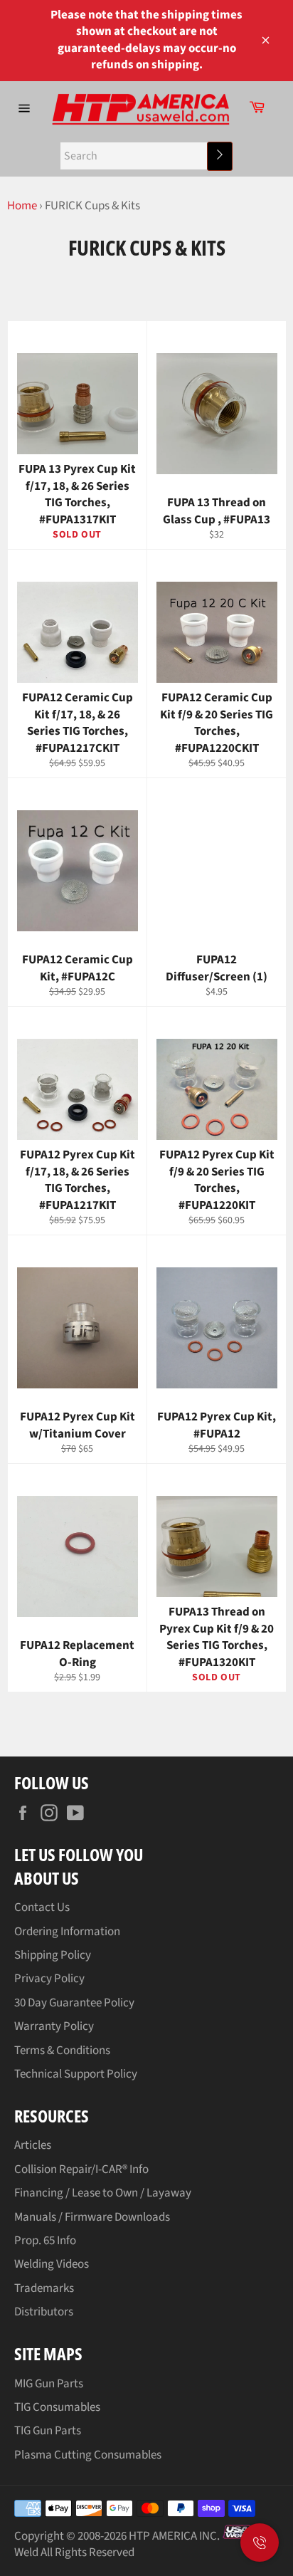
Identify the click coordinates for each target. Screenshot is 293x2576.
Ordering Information (67, 1932)
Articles (33, 2145)
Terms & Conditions (62, 2051)
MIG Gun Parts (49, 2384)
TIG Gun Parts (48, 2431)
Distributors (44, 2312)
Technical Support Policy (76, 2074)
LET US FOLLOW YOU (79, 1854)
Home (22, 206)
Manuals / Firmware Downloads (92, 2217)
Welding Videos (52, 2264)
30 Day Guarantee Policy (74, 2003)
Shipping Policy (53, 1955)
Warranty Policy (54, 2026)
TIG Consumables (57, 2407)
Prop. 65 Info (45, 2241)
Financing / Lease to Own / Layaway (103, 2193)
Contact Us (42, 1907)
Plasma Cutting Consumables (88, 2455)
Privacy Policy (49, 1979)
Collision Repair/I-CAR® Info (81, 2169)
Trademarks (44, 2288)
